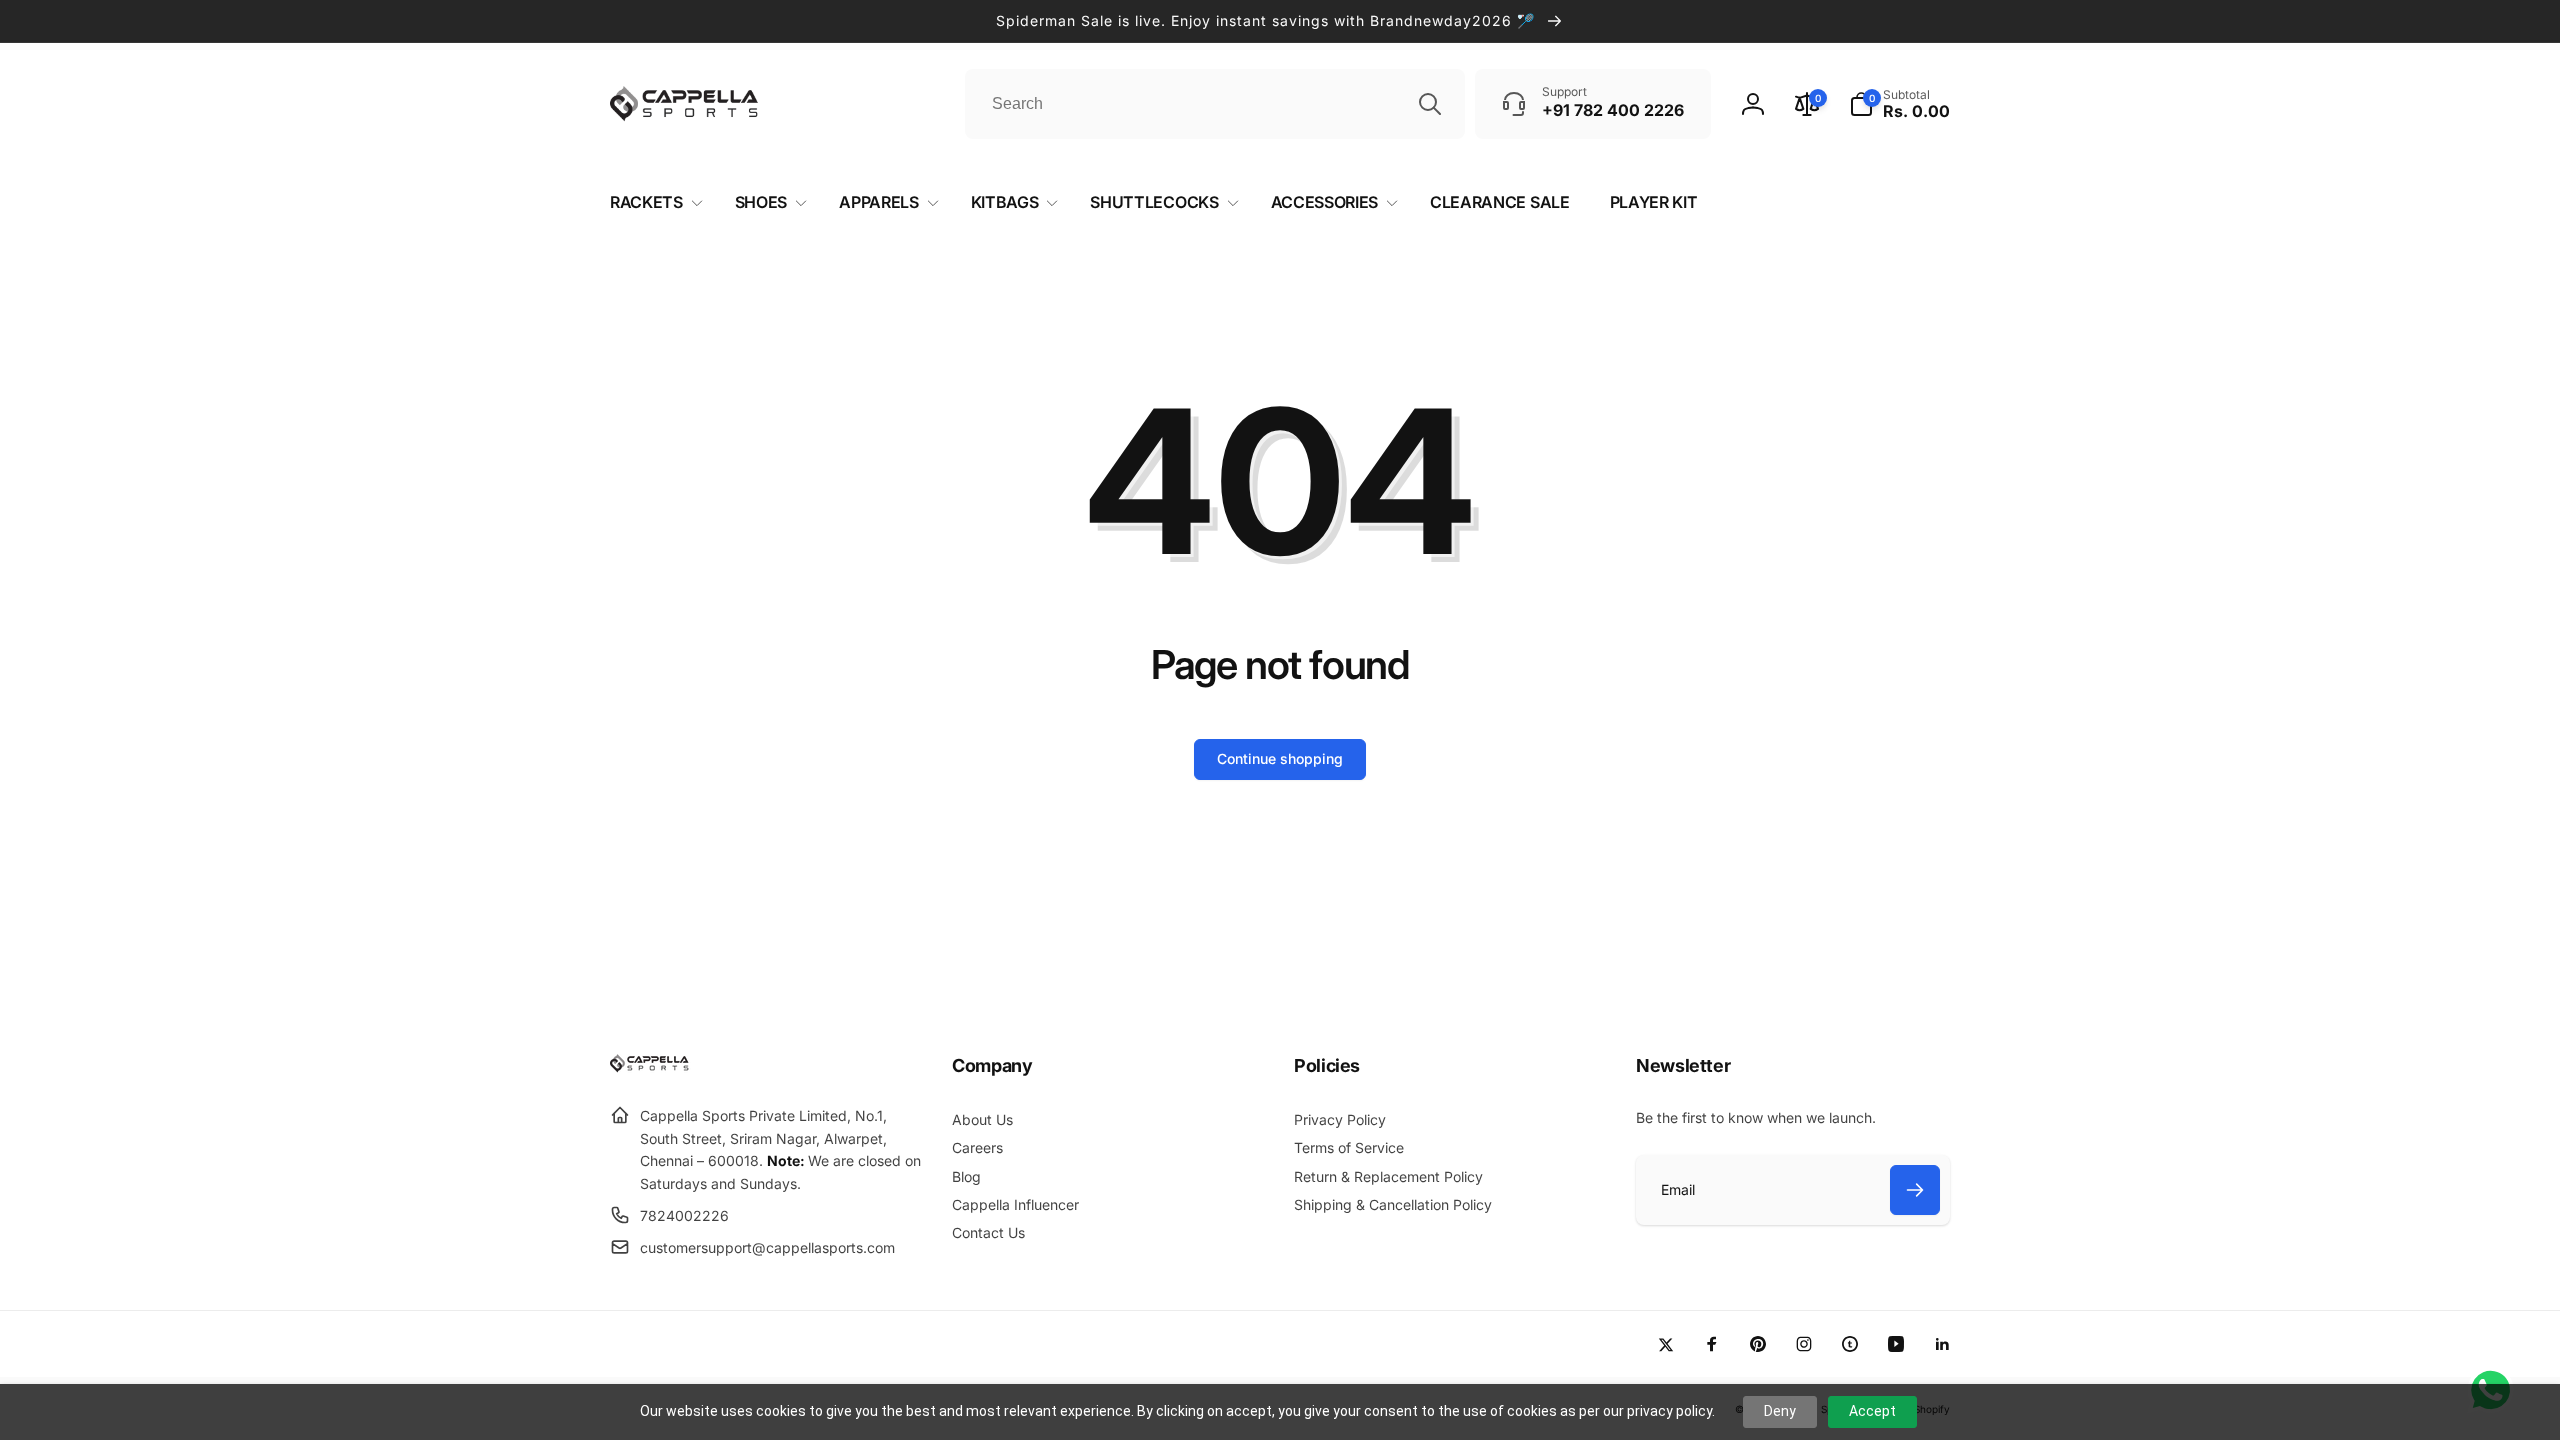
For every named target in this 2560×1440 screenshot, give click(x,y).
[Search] (1430, 104)
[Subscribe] (1915, 1190)
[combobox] (1215, 104)
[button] (1899, 104)
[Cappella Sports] (652, 1067)
